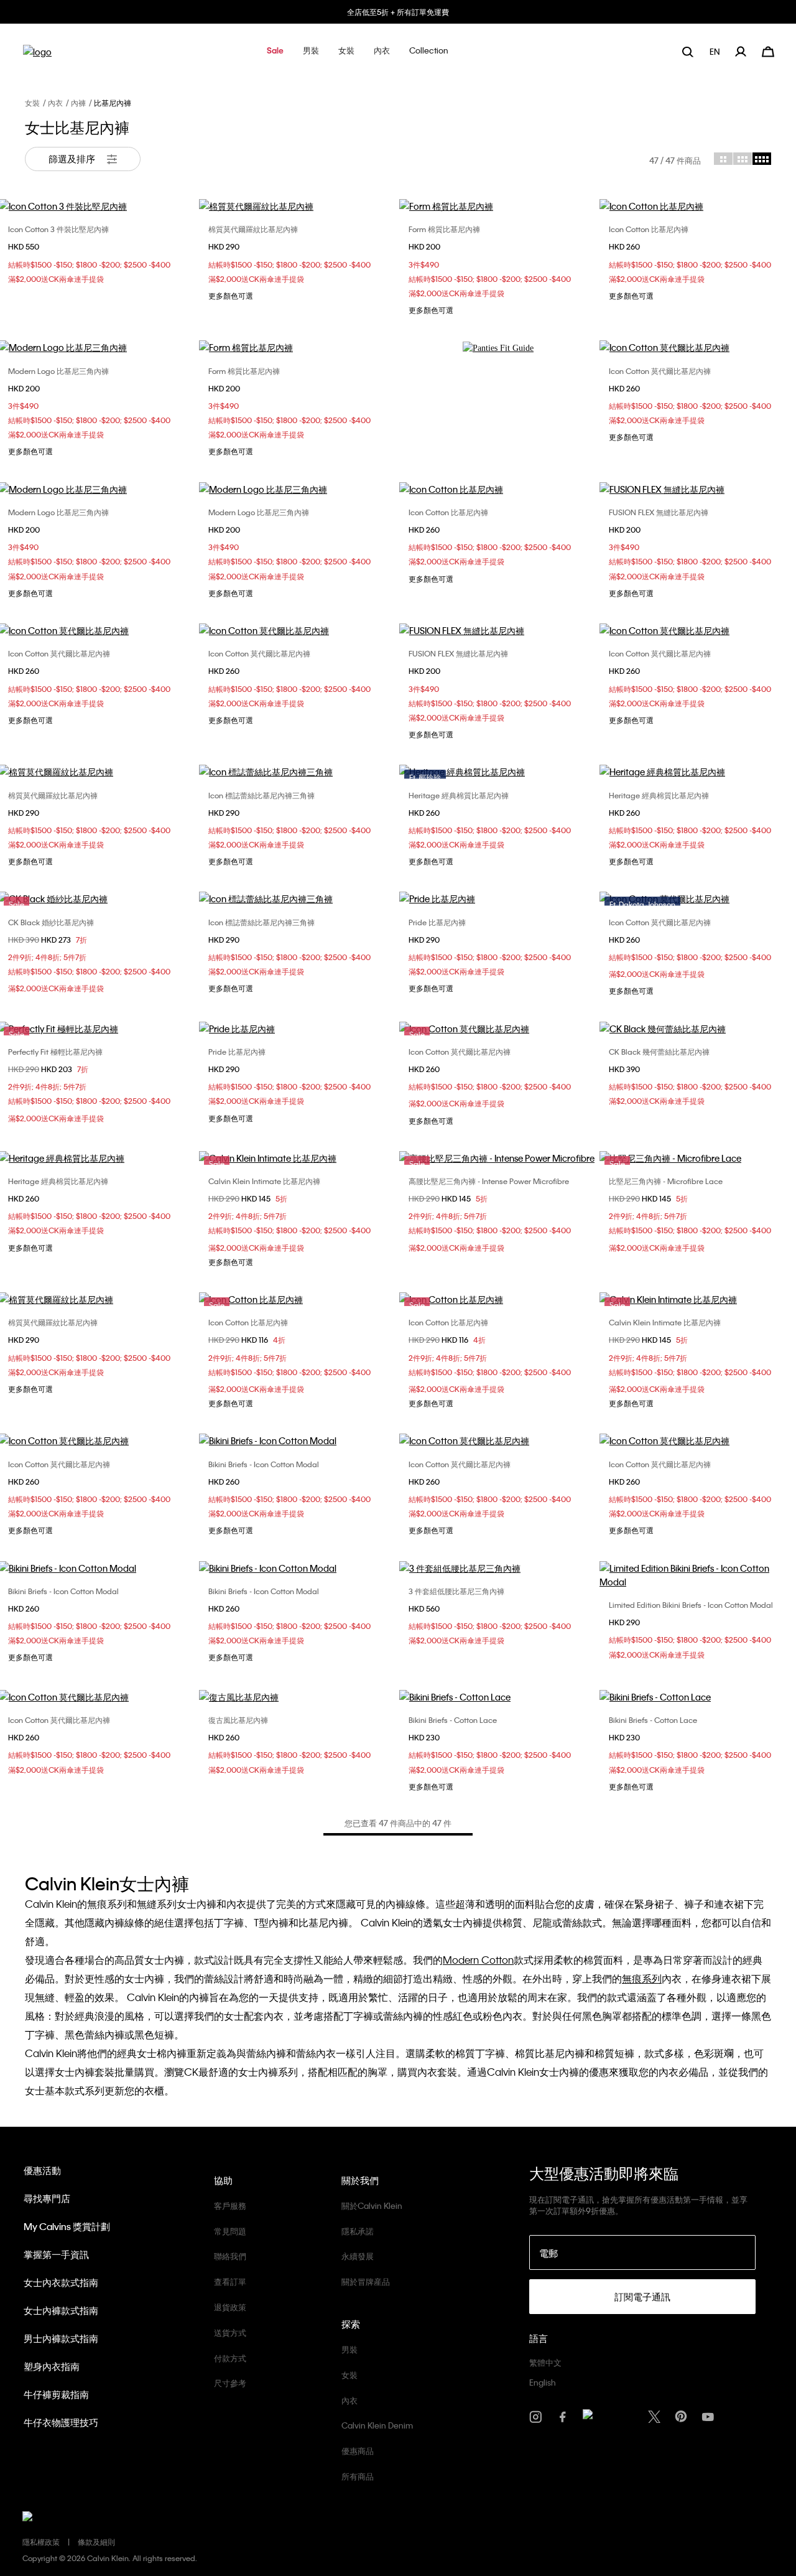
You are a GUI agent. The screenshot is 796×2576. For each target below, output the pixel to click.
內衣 (55, 103)
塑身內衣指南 (52, 2366)
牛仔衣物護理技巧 (61, 2422)
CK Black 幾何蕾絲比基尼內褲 (659, 1052)
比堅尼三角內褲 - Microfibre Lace (666, 1181)
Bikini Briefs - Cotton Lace (453, 1720)
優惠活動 (42, 2170)
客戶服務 (230, 2205)
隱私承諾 (358, 2231)
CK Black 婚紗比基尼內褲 (51, 922)
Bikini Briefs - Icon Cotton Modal (264, 1464)
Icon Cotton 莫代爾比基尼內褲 (660, 371)
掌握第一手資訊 (56, 2254)
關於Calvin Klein (372, 2205)
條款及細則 (96, 2542)
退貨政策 (230, 2307)
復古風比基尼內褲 (238, 1720)
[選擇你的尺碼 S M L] (298, 206)
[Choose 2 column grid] (723, 159)
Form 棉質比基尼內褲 (444, 229)
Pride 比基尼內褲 (437, 922)
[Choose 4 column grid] (762, 159)
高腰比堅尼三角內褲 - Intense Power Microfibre (489, 1181)
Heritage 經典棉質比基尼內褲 (459, 795)
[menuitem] (716, 51)
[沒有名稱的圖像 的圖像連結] (498, 348)
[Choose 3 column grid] (743, 159)
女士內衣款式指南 (61, 2282)
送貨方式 (230, 2332)
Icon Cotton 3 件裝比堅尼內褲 (58, 229)
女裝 (32, 103)
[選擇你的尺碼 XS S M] (498, 206)
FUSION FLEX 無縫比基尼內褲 (659, 512)
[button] (275, 51)
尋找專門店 (47, 2198)
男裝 (349, 2349)
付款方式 (230, 2358)
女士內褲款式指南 (61, 2310)
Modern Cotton (478, 1960)
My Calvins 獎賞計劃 (67, 2226)
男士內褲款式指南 (61, 2338)
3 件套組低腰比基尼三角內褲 (456, 1591)
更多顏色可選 (231, 296)
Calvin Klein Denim (377, 2425)
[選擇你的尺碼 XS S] (298, 772)
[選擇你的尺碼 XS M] (298, 347)
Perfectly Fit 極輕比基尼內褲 (55, 1052)
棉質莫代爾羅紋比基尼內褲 (253, 229)
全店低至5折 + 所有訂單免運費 (398, 12)
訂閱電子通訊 (642, 2297)
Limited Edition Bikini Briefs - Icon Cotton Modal (691, 1605)
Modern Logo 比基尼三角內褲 (58, 371)
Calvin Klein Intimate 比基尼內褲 (264, 1181)
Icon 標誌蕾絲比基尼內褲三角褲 (261, 795)
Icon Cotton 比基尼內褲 (649, 229)
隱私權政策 (41, 2542)
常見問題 (230, 2231)
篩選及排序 (73, 159)
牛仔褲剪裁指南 (56, 2394)
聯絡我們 (230, 2256)
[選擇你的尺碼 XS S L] (498, 489)
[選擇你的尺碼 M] (298, 630)
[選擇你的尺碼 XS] (498, 630)
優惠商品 (358, 2451)
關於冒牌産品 (366, 2281)
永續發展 (358, 2256)
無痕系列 (642, 1978)
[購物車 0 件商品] (768, 50)
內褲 (78, 103)
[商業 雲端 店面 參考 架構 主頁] (37, 56)
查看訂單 (230, 2281)
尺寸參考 (230, 2383)
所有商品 (358, 2476)
